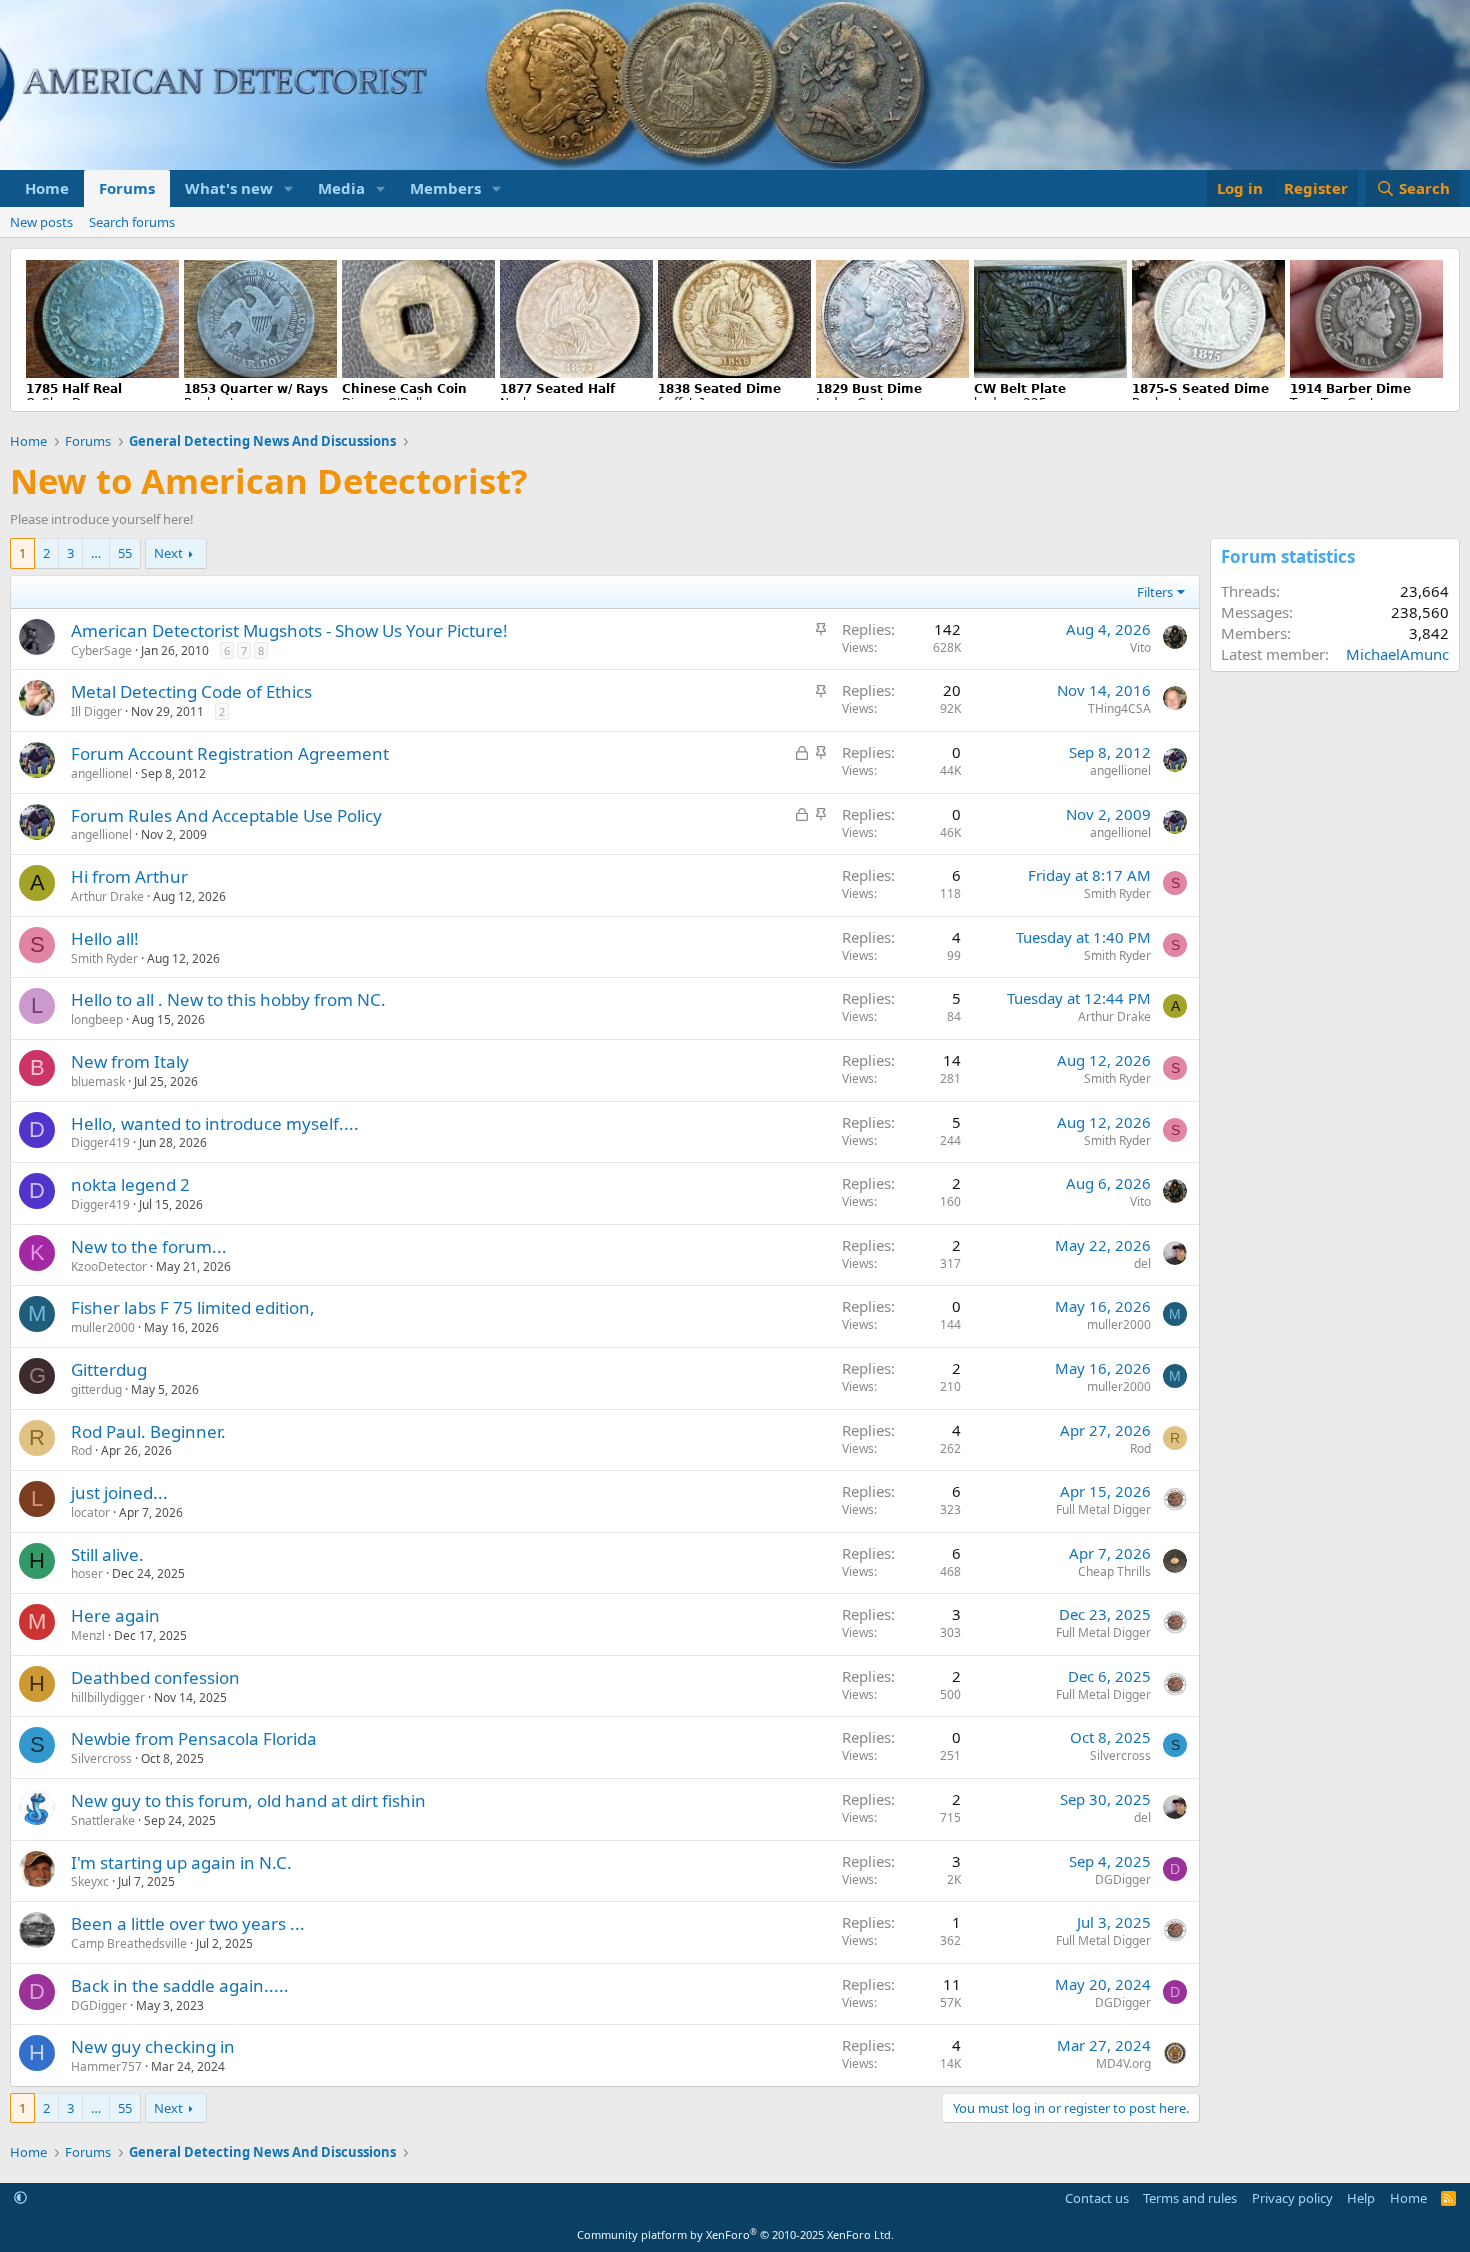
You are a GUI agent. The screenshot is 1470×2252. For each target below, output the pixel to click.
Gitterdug (109, 1369)
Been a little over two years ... (188, 1923)
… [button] (96, 553)
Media (341, 188)
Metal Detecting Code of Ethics (191, 691)
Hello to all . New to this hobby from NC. (228, 999)
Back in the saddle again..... (180, 1985)
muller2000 (103, 1327)
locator (90, 1512)
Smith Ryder (1117, 893)
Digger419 (100, 1142)
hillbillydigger (108, 1697)
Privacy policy (1292, 2198)
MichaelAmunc (1397, 654)
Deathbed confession (155, 1677)
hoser (87, 1573)
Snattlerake (103, 1820)
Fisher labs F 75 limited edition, (193, 1307)
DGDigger (1123, 1879)
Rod (81, 1450)
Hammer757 (106, 2066)
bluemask (98, 1081)
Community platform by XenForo (735, 2234)
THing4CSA (1119, 708)
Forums (127, 188)
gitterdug (96, 1389)
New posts (41, 222)
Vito (1140, 647)
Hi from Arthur (129, 876)
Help (1361, 2198)
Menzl (88, 1635)
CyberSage (101, 650)
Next (168, 553)
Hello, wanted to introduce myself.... (215, 1123)
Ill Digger (96, 711)
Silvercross (101, 1758)
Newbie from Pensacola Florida (194, 1738)
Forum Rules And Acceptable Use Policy (226, 815)
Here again (115, 1615)
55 (125, 553)
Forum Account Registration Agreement (230, 753)
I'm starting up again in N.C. (181, 1862)
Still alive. (107, 1554)
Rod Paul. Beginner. (148, 1431)
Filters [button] (1155, 592)
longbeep (97, 1019)
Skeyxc (90, 1881)
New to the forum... (149, 1246)
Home (47, 188)
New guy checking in (153, 2046)
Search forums (132, 222)
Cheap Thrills (1114, 1571)
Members (445, 188)
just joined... (119, 1492)
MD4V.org (1123, 2063)
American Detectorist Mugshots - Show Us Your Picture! (289, 630)
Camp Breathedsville (129, 1943)
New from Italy (130, 1061)
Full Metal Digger (1103, 1509)
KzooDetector (109, 1266)
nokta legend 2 (130, 1184)
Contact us (1097, 2198)
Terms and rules (1190, 2198)
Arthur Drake (107, 896)
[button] (289, 188)
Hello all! (105, 938)
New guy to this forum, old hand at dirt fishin (248, 1800)
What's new (229, 188)
